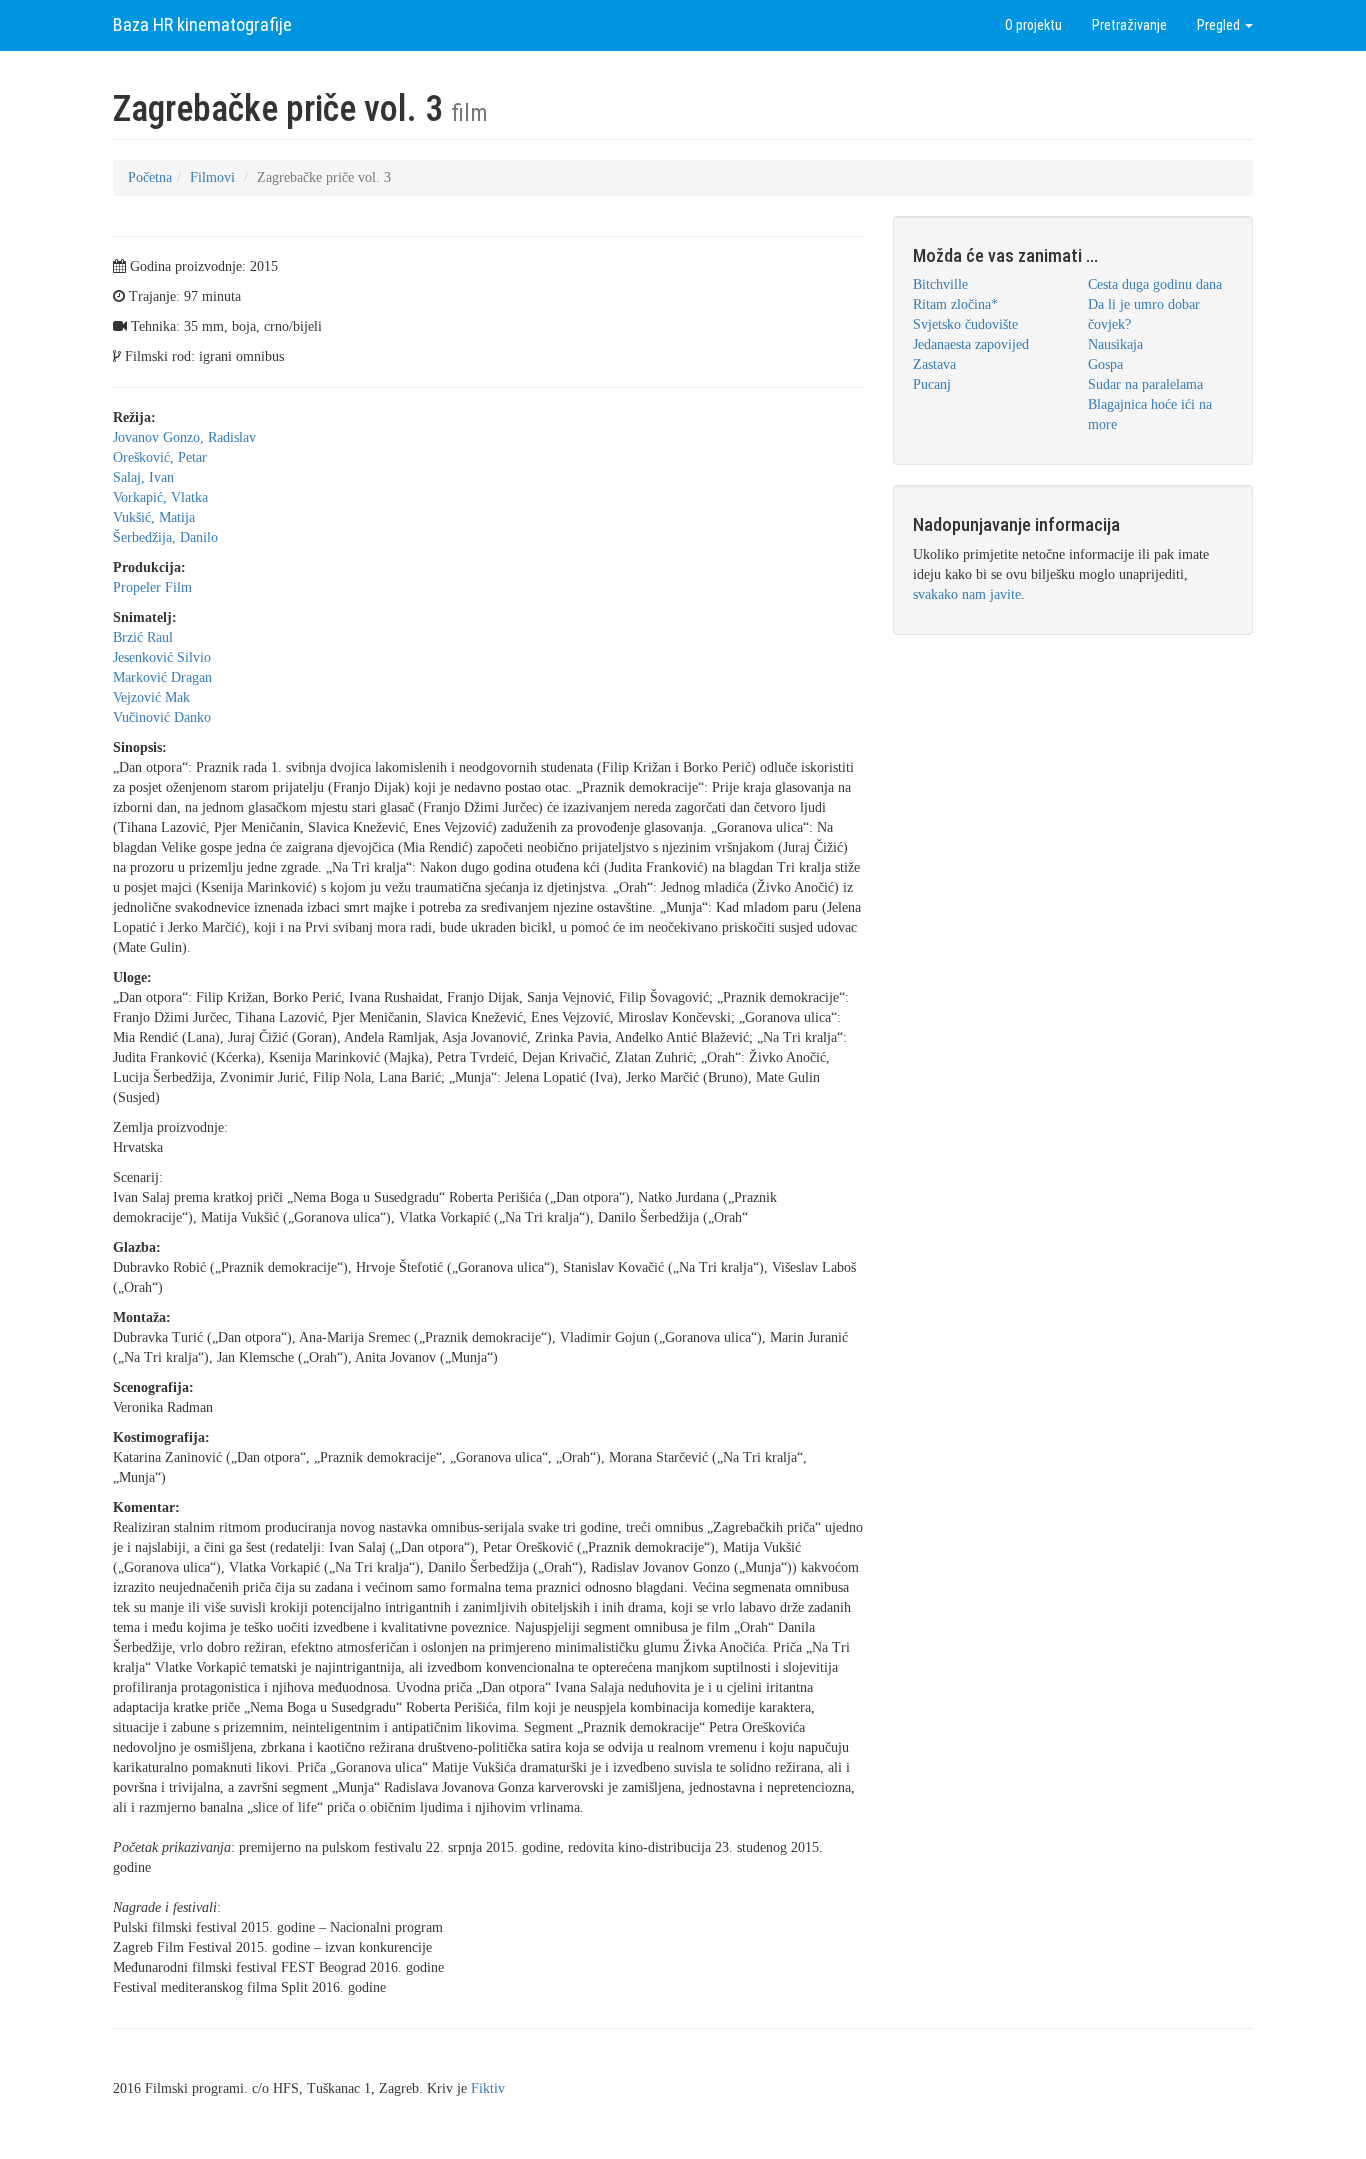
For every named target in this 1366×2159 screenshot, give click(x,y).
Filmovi (212, 177)
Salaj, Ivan (143, 477)
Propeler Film (152, 587)
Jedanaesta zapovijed (971, 344)
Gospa (1105, 364)
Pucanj (932, 384)
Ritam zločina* (955, 304)
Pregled (1220, 25)
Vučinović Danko (162, 717)
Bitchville (940, 284)
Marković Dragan (162, 677)
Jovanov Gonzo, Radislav (184, 437)
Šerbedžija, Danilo (165, 537)
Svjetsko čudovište (965, 324)
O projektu (1033, 25)
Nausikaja (1115, 344)
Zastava (934, 364)
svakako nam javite (967, 594)
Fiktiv (488, 2088)
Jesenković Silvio (162, 657)
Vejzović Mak (151, 697)
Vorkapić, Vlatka (160, 497)
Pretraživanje (1129, 25)
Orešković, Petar (160, 457)
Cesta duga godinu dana (1155, 284)
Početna (150, 177)
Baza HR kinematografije (202, 24)
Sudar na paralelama (1145, 384)
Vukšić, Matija (154, 517)
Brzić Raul (143, 637)
